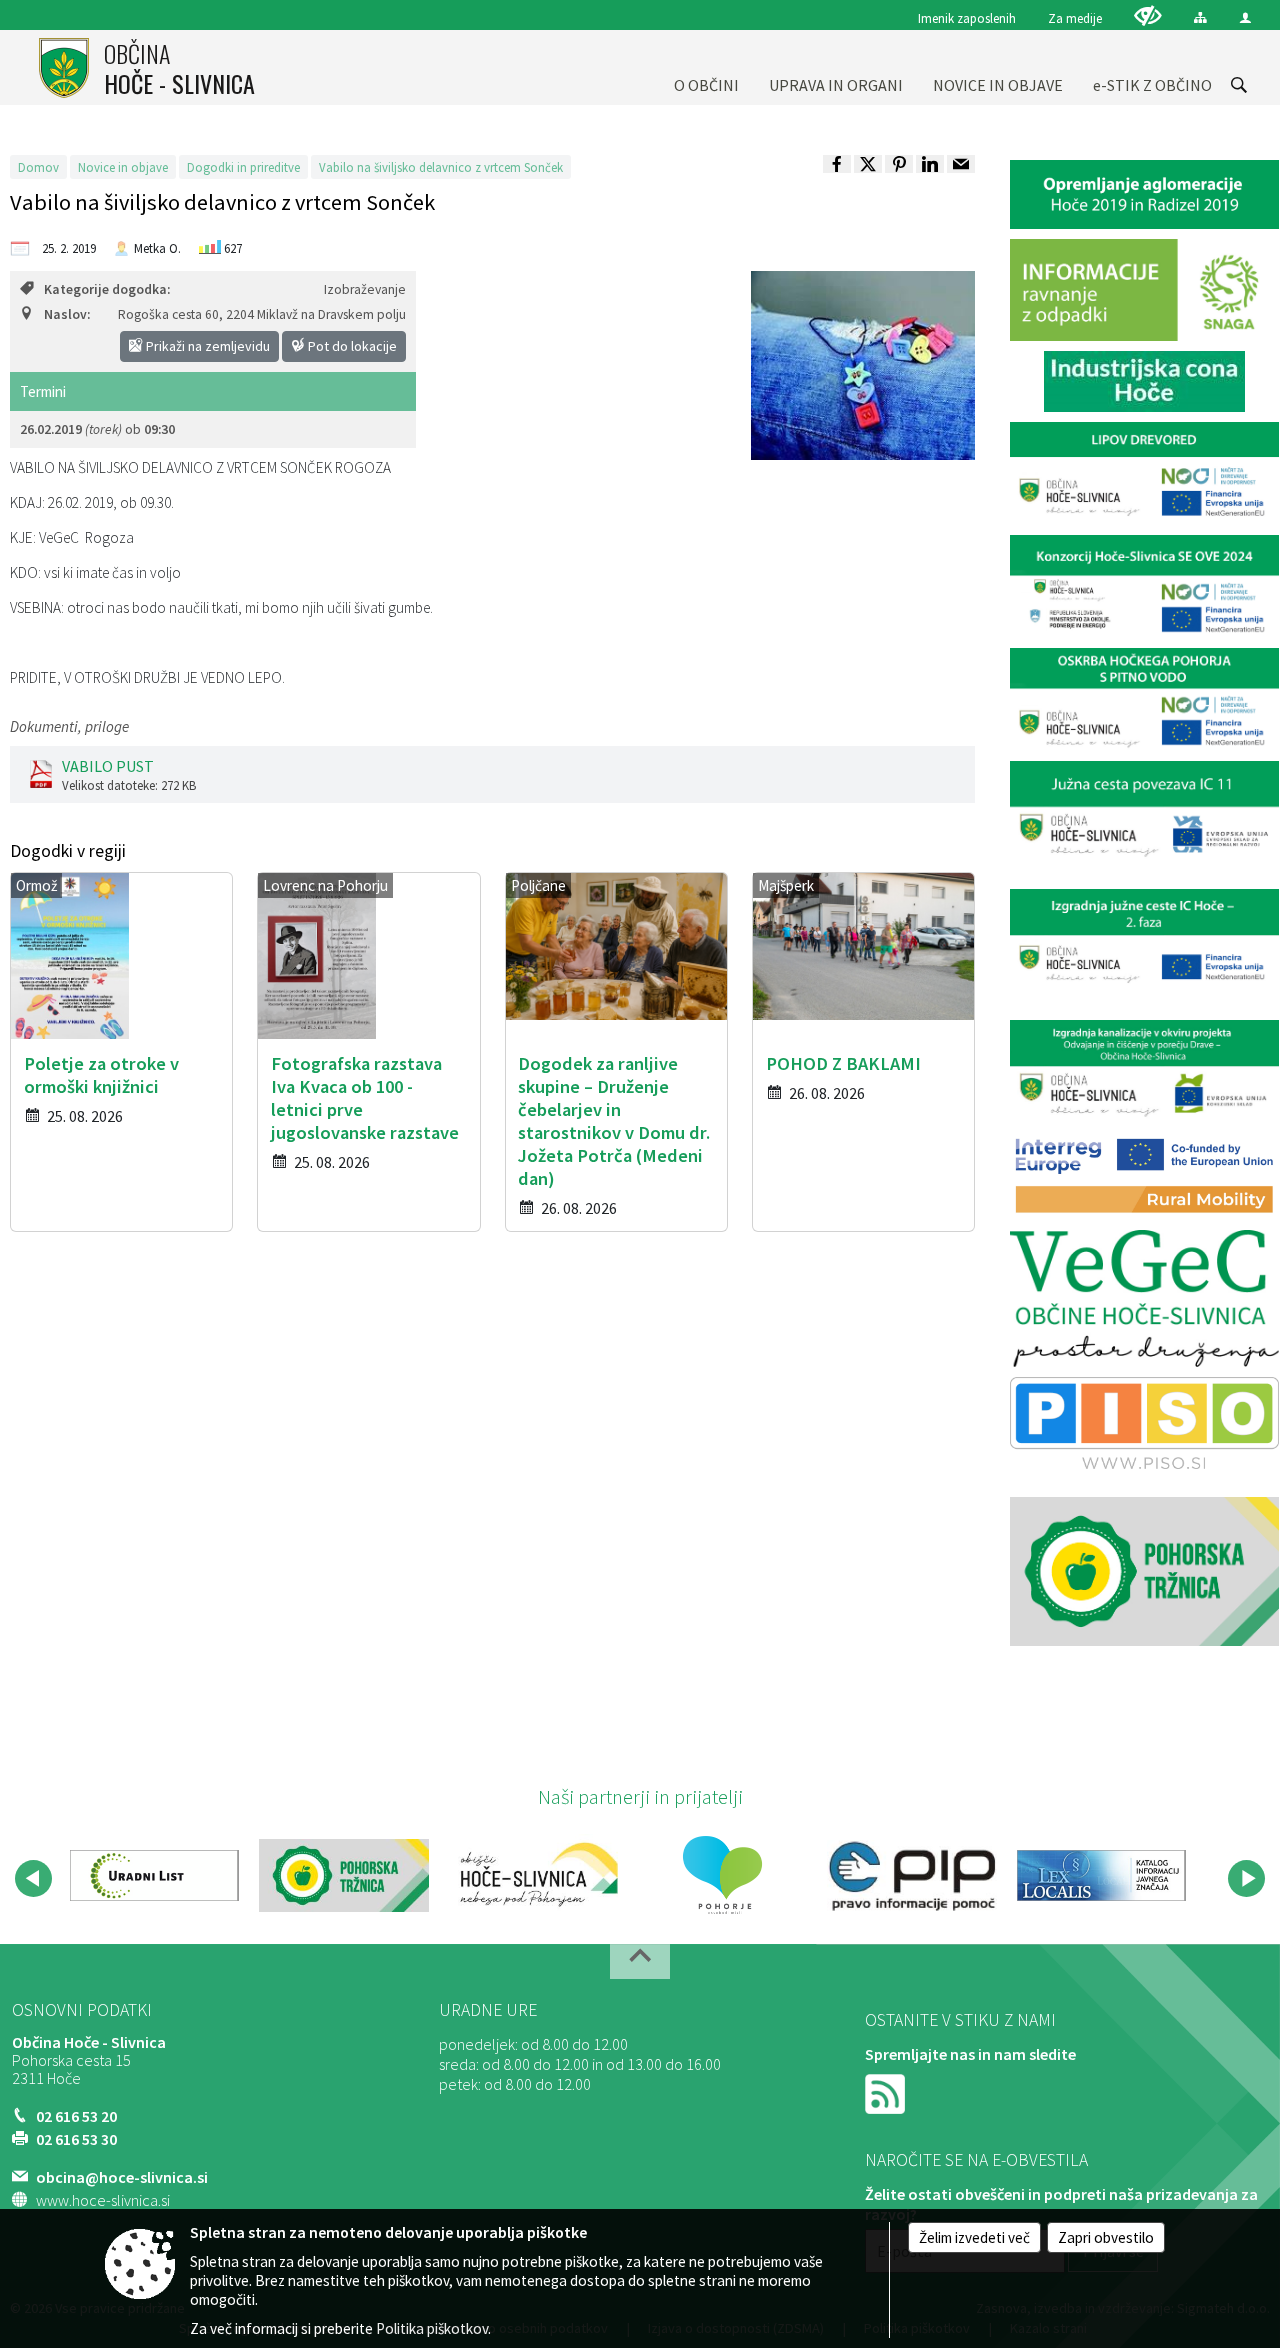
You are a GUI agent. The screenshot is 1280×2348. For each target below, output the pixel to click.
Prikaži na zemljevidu (206, 346)
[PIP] (911, 1875)
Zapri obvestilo (1106, 2237)
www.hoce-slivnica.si (103, 2200)
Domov (38, 167)
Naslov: (67, 314)
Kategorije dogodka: (107, 289)
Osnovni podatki (82, 2010)
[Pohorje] (722, 1875)
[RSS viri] (887, 2092)
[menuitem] (706, 67)
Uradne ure (488, 2010)
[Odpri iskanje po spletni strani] (1239, 85)
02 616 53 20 (76, 2116)
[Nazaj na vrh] (640, 1961)
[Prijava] (1245, 17)
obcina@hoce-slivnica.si (122, 2177)
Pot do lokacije (351, 346)
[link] (837, 164)
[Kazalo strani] (1200, 17)
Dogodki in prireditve (243, 167)
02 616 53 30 (76, 2139)
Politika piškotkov (432, 2328)
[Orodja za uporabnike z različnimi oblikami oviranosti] (1148, 15)
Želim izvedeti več (974, 2237)
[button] (33, 1878)
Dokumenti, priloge (69, 726)
